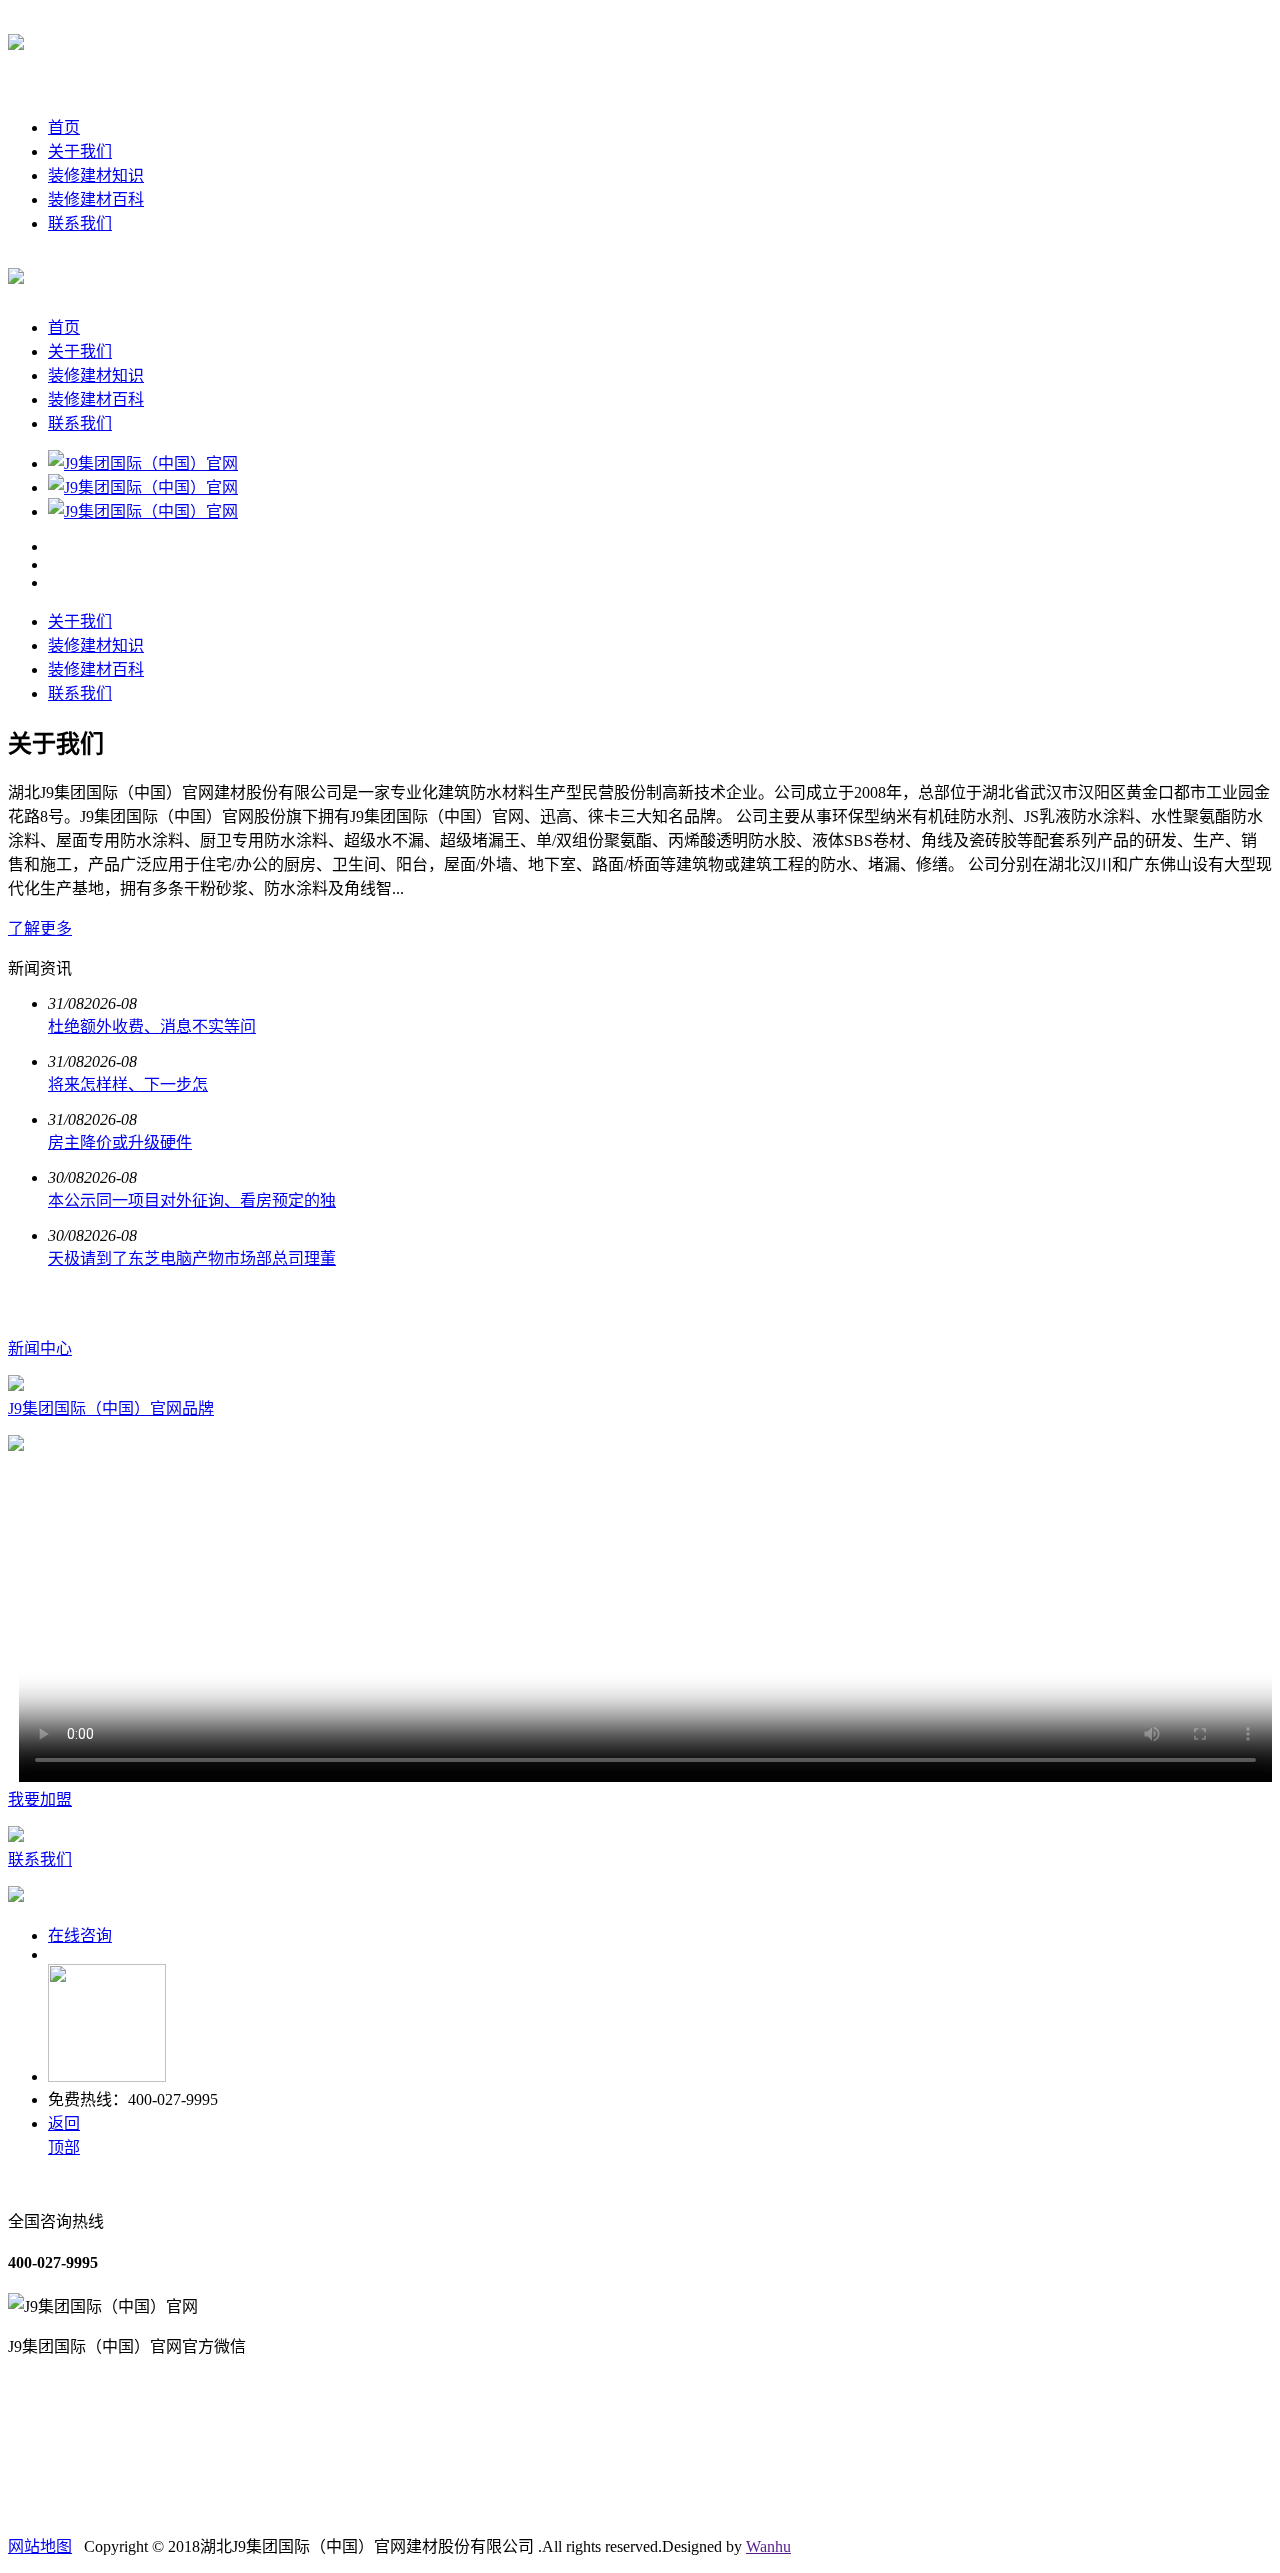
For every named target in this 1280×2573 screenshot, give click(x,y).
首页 (64, 127)
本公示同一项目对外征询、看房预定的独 (192, 1200)
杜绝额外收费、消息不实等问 (152, 1026)
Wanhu (768, 2546)
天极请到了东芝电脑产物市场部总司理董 (192, 1258)
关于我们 (80, 151)
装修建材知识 (96, 175)
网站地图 (40, 2546)
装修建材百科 (96, 199)
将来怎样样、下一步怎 (128, 1084)
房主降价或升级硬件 (120, 1142)
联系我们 (80, 223)
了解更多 (40, 928)
